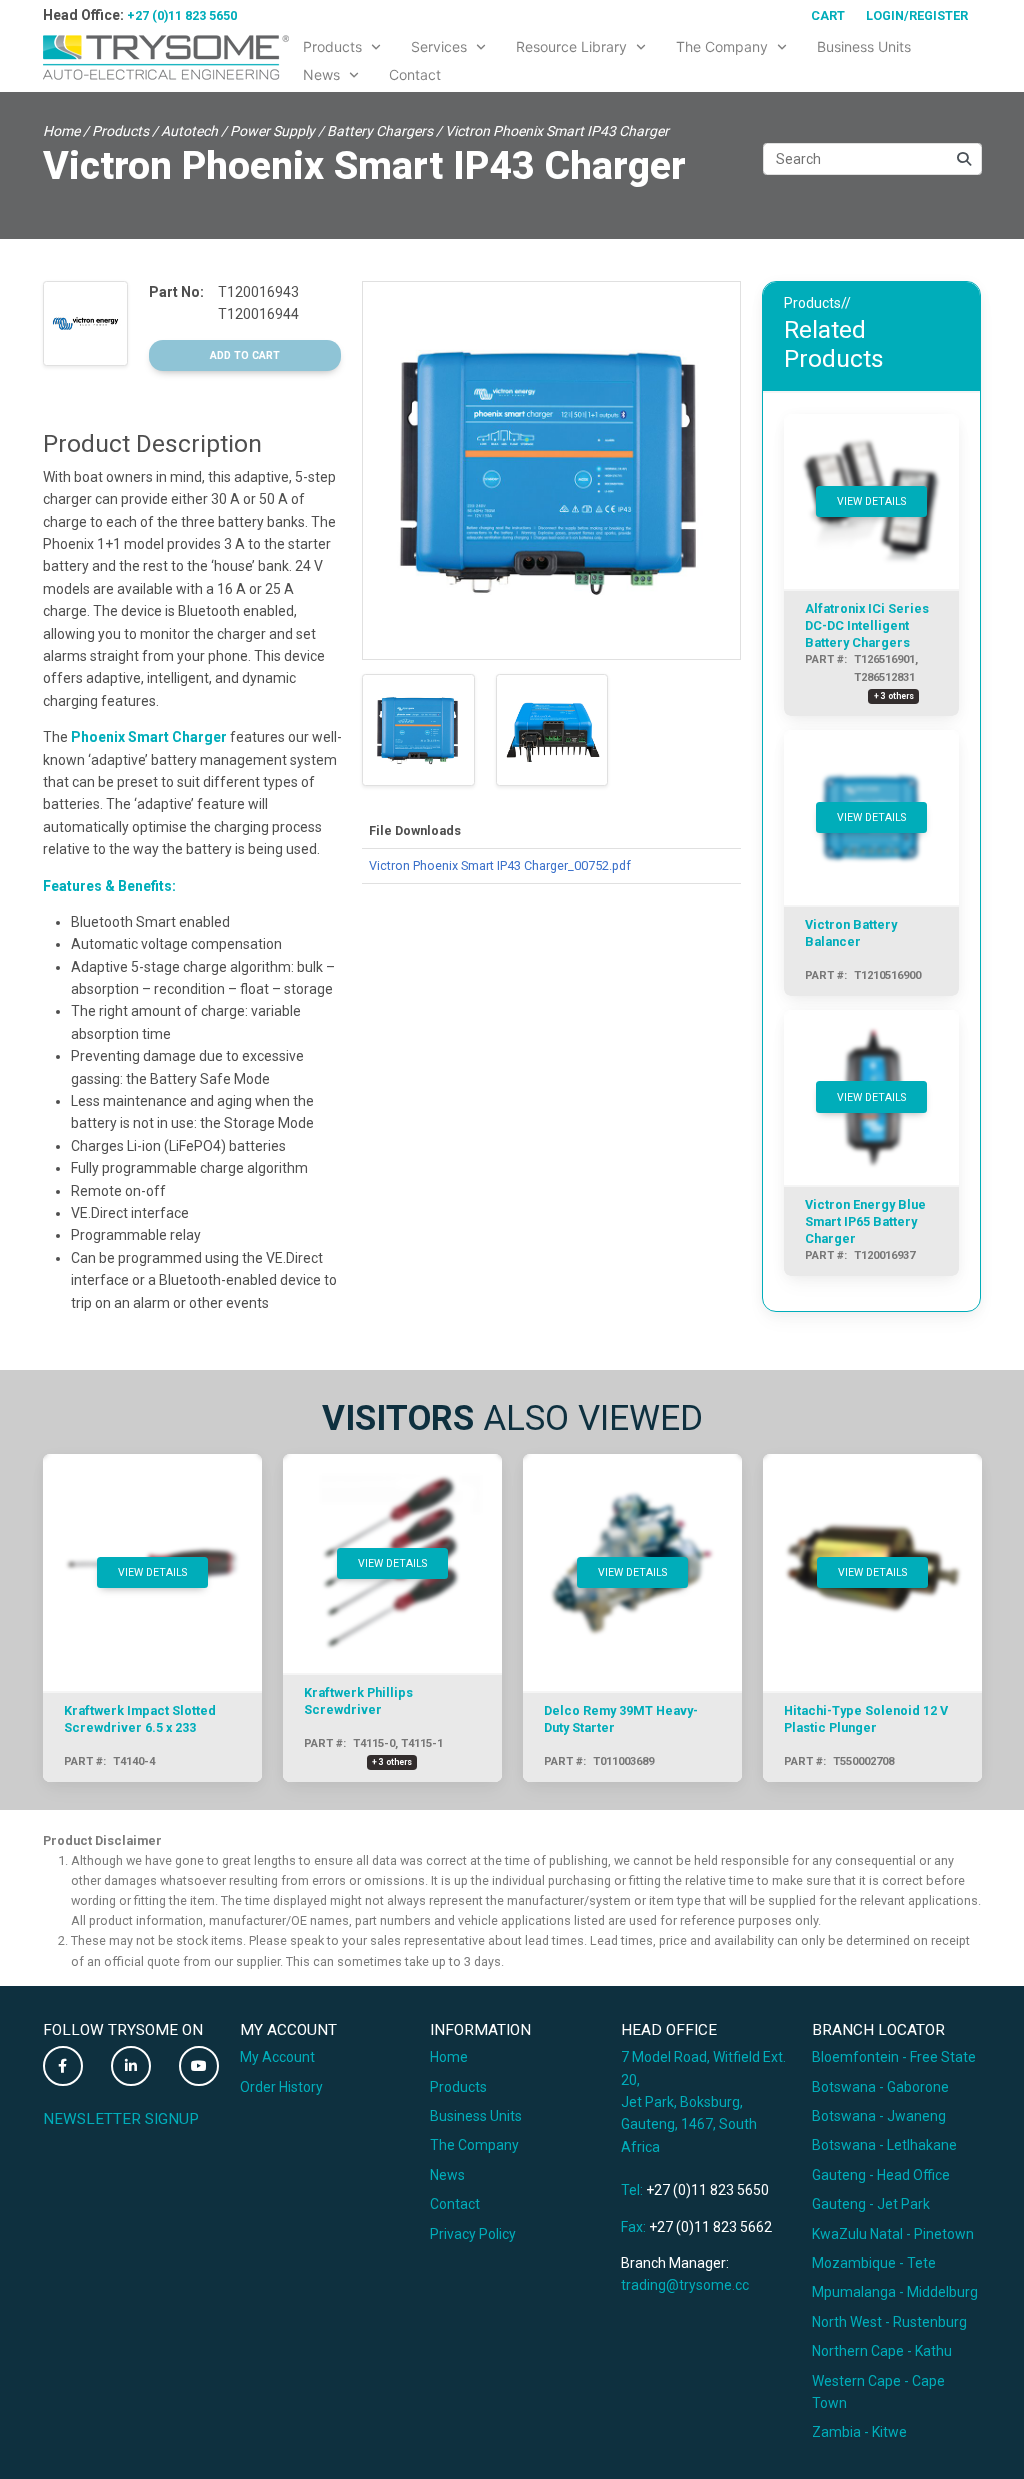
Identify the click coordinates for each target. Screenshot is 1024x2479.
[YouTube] (199, 2066)
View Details (871, 501)
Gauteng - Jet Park (871, 2204)
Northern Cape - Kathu (882, 2351)
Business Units (476, 2116)
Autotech (189, 131)
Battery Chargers (380, 131)
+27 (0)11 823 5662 (710, 2227)
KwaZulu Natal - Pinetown (893, 2234)
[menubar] (635, 57)
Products (120, 131)
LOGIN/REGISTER (917, 15)
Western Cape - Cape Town (878, 2392)
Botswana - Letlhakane (884, 2145)
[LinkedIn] (131, 2066)
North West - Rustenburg (889, 2322)
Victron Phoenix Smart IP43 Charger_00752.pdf (500, 865)
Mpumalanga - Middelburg (895, 2292)
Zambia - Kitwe (859, 2432)
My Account (277, 2057)
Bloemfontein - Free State (894, 2057)
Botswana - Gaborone (880, 2087)
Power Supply (272, 131)
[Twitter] (63, 2066)
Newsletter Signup (121, 2119)
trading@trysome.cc (685, 2285)
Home (61, 131)
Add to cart (245, 355)
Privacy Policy (473, 2234)
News (447, 2175)
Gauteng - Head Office (881, 2175)
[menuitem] (343, 43)
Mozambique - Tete (874, 2263)
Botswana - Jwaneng (879, 2116)
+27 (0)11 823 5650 (182, 15)
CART (828, 15)
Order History (281, 2087)
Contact (455, 2204)
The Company (474, 2145)
